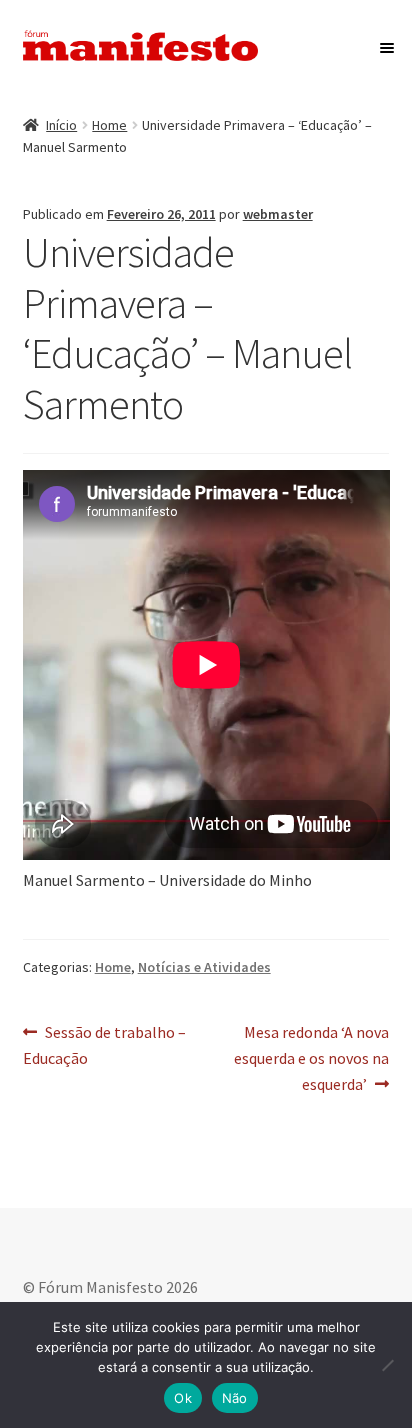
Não (235, 1398)
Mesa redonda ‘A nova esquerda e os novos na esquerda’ (311, 1057)
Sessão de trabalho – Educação (105, 1044)
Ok (183, 1398)
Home (109, 125)
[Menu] (384, 48)
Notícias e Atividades (204, 967)
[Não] (387, 1365)
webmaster (278, 214)
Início (61, 125)
